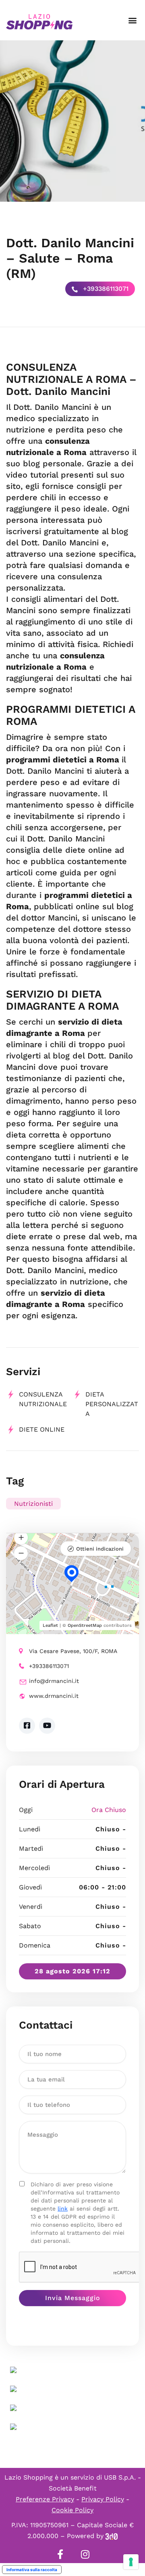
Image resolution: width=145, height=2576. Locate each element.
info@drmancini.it (54, 1681)
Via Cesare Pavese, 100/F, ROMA (73, 1651)
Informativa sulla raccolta (32, 2570)
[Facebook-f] (60, 2554)
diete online (42, 1429)
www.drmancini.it (54, 1696)
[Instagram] (85, 2554)
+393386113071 (105, 289)
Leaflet (50, 1625)
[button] (132, 20)
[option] (72, 121)
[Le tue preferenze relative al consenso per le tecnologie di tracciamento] (131, 2562)
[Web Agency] (112, 2536)
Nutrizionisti (33, 1504)
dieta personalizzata (112, 1404)
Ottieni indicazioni (100, 1549)
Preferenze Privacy (45, 2499)
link (63, 2209)
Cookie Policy (72, 2510)
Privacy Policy (103, 2499)
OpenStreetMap (85, 1625)
